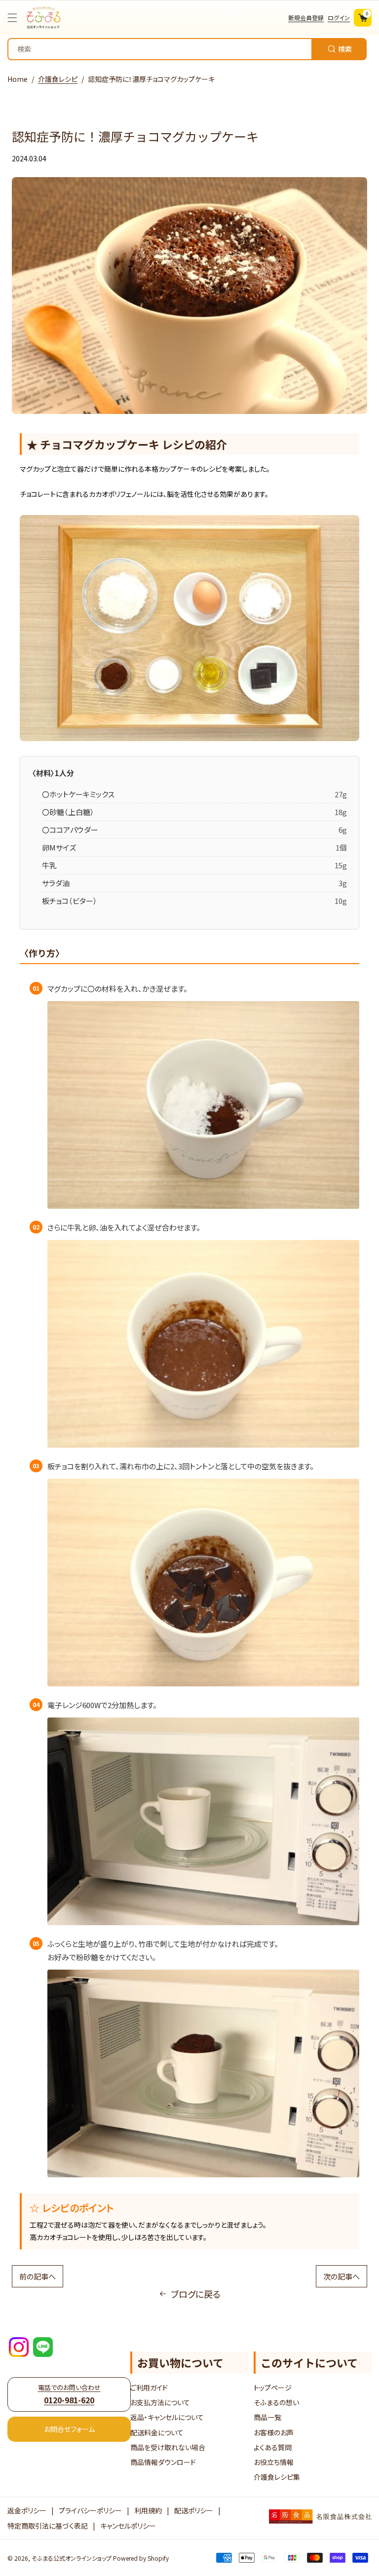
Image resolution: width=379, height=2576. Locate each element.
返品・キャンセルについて (167, 2417)
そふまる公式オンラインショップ (72, 2558)
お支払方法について (160, 2402)
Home (18, 79)
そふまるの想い (276, 2402)
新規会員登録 (306, 18)
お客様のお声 (274, 2432)
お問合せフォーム (69, 2429)
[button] (15, 18)
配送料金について (157, 2432)
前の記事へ (38, 2276)
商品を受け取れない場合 (168, 2447)
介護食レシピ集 (277, 2477)
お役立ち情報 (274, 2462)
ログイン (339, 18)
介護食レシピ (58, 79)
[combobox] (187, 49)
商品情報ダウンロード (163, 2462)
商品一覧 (267, 2417)
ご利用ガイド (149, 2388)
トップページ (273, 2388)
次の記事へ (341, 2276)
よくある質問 (273, 2447)
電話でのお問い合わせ (69, 2394)
